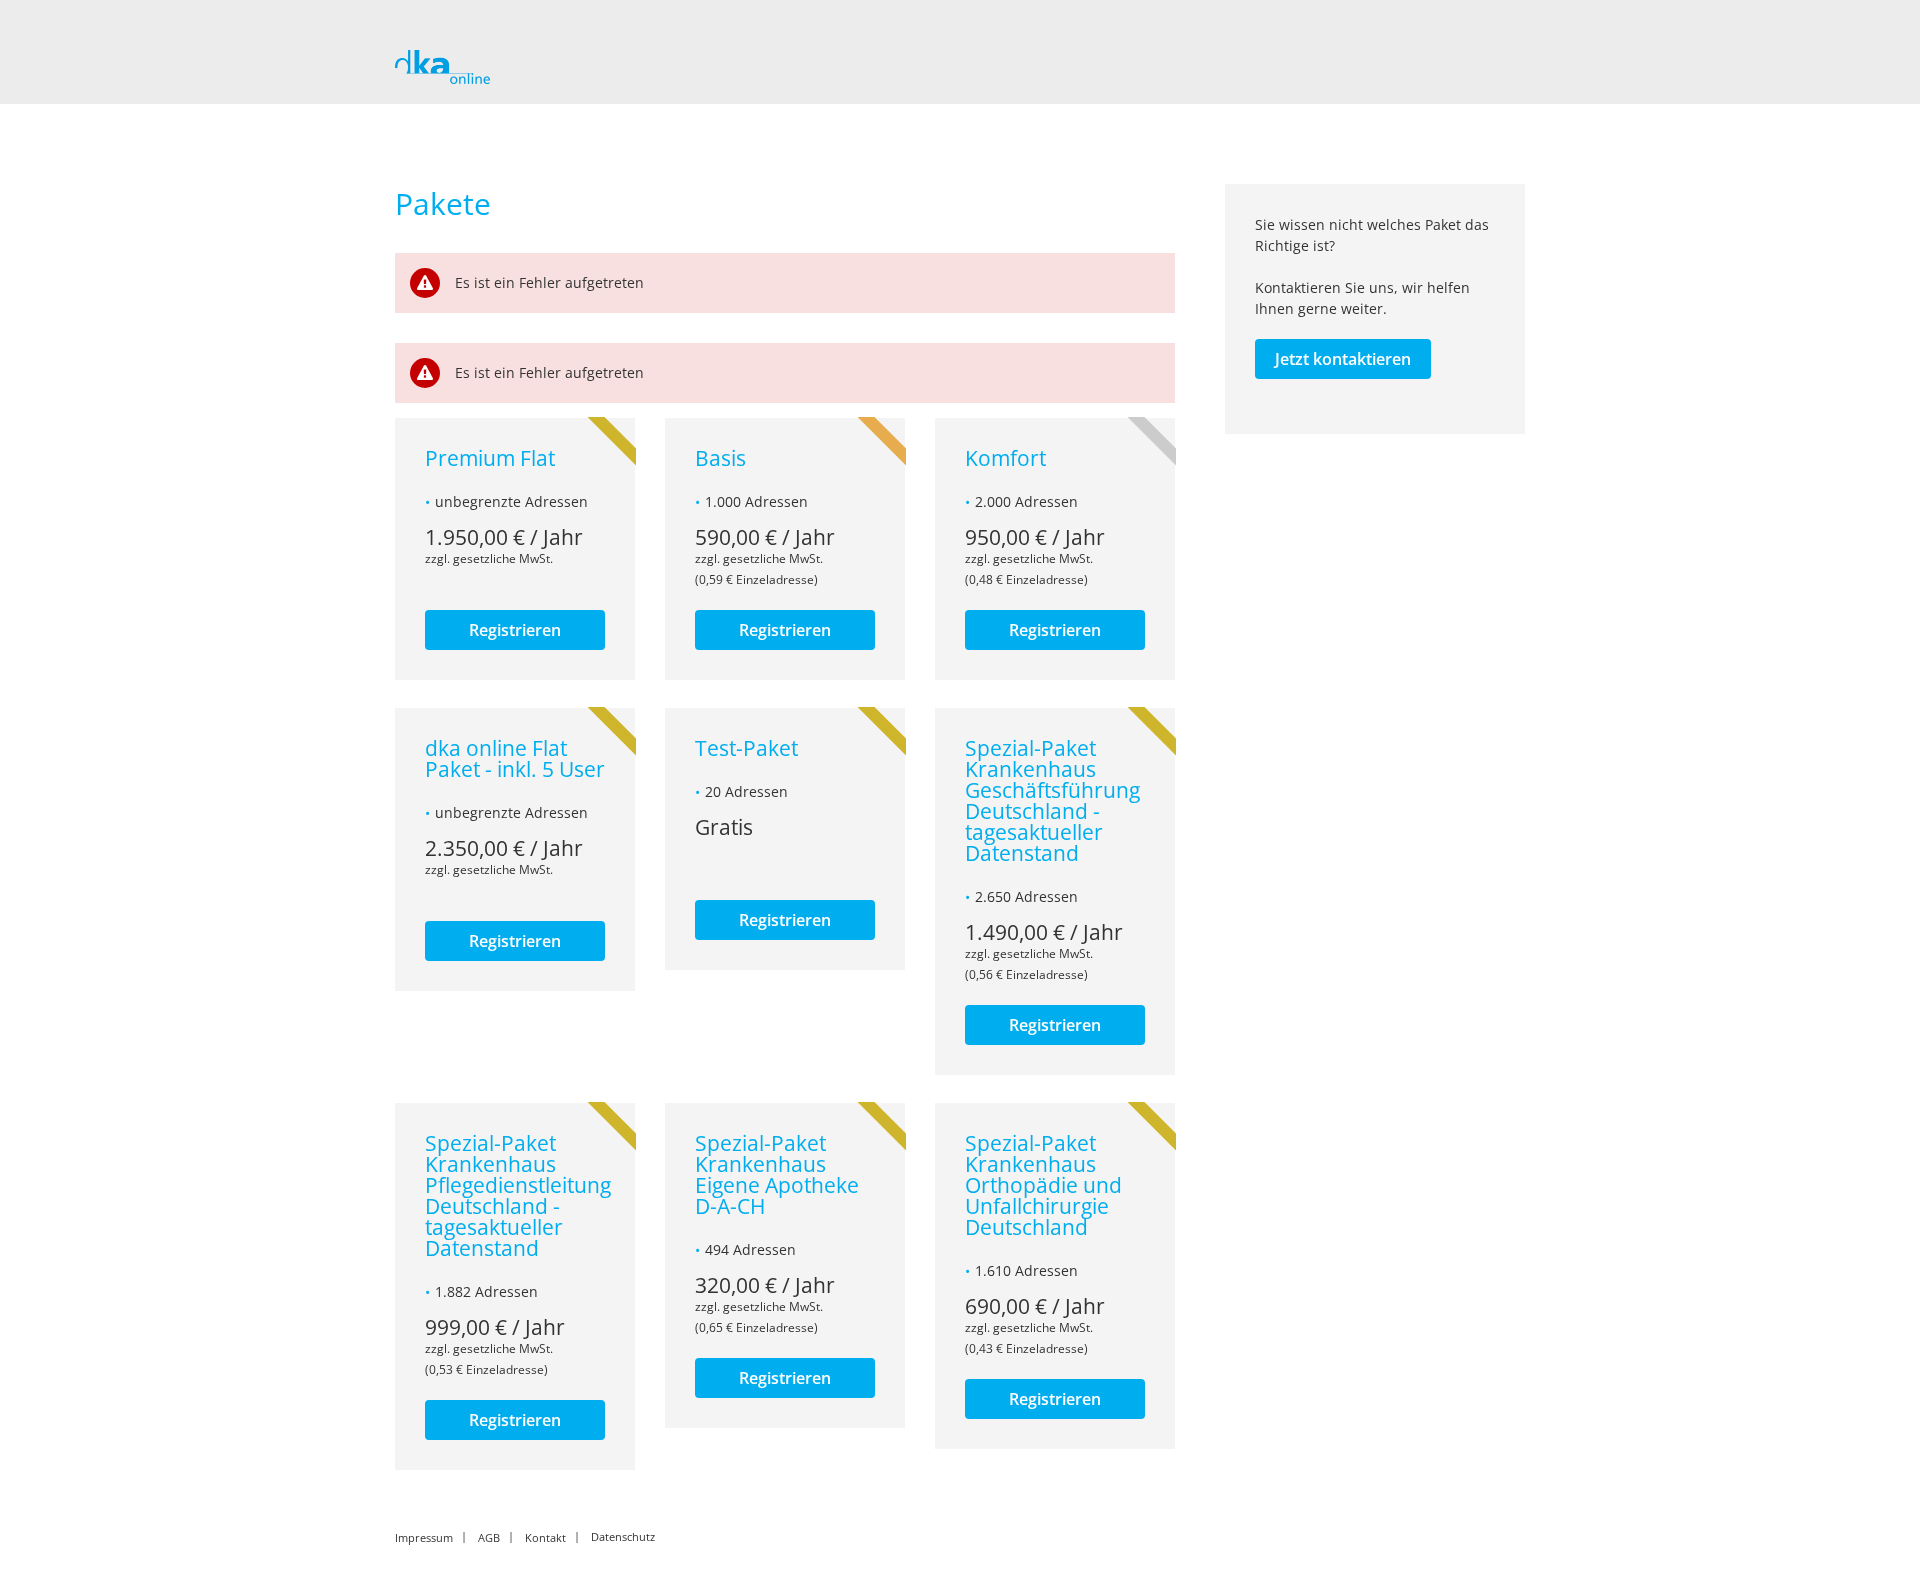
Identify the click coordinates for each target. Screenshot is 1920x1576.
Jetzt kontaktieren (1343, 359)
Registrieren (515, 630)
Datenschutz (623, 1536)
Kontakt (545, 1536)
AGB (489, 1536)
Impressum (424, 1536)
